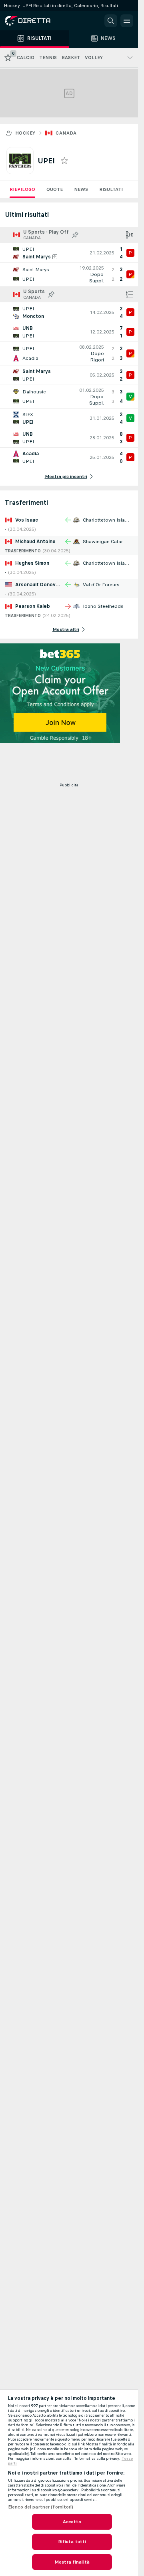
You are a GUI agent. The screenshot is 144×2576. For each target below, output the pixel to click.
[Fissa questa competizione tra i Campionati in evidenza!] (75, 235)
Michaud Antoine (35, 542)
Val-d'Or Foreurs (101, 585)
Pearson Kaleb (33, 606)
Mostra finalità (72, 2562)
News (81, 189)
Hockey (25, 133)
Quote (55, 189)
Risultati (111, 189)
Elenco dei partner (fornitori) (41, 2507)
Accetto (72, 2522)
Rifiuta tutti (72, 2542)
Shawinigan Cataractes (109, 542)
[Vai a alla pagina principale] (40, 21)
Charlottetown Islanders (110, 520)
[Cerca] (111, 21)
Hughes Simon (32, 563)
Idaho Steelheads (103, 606)
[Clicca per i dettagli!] (69, 253)
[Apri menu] (127, 21)
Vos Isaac (27, 520)
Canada (66, 133)
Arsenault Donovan (38, 585)
